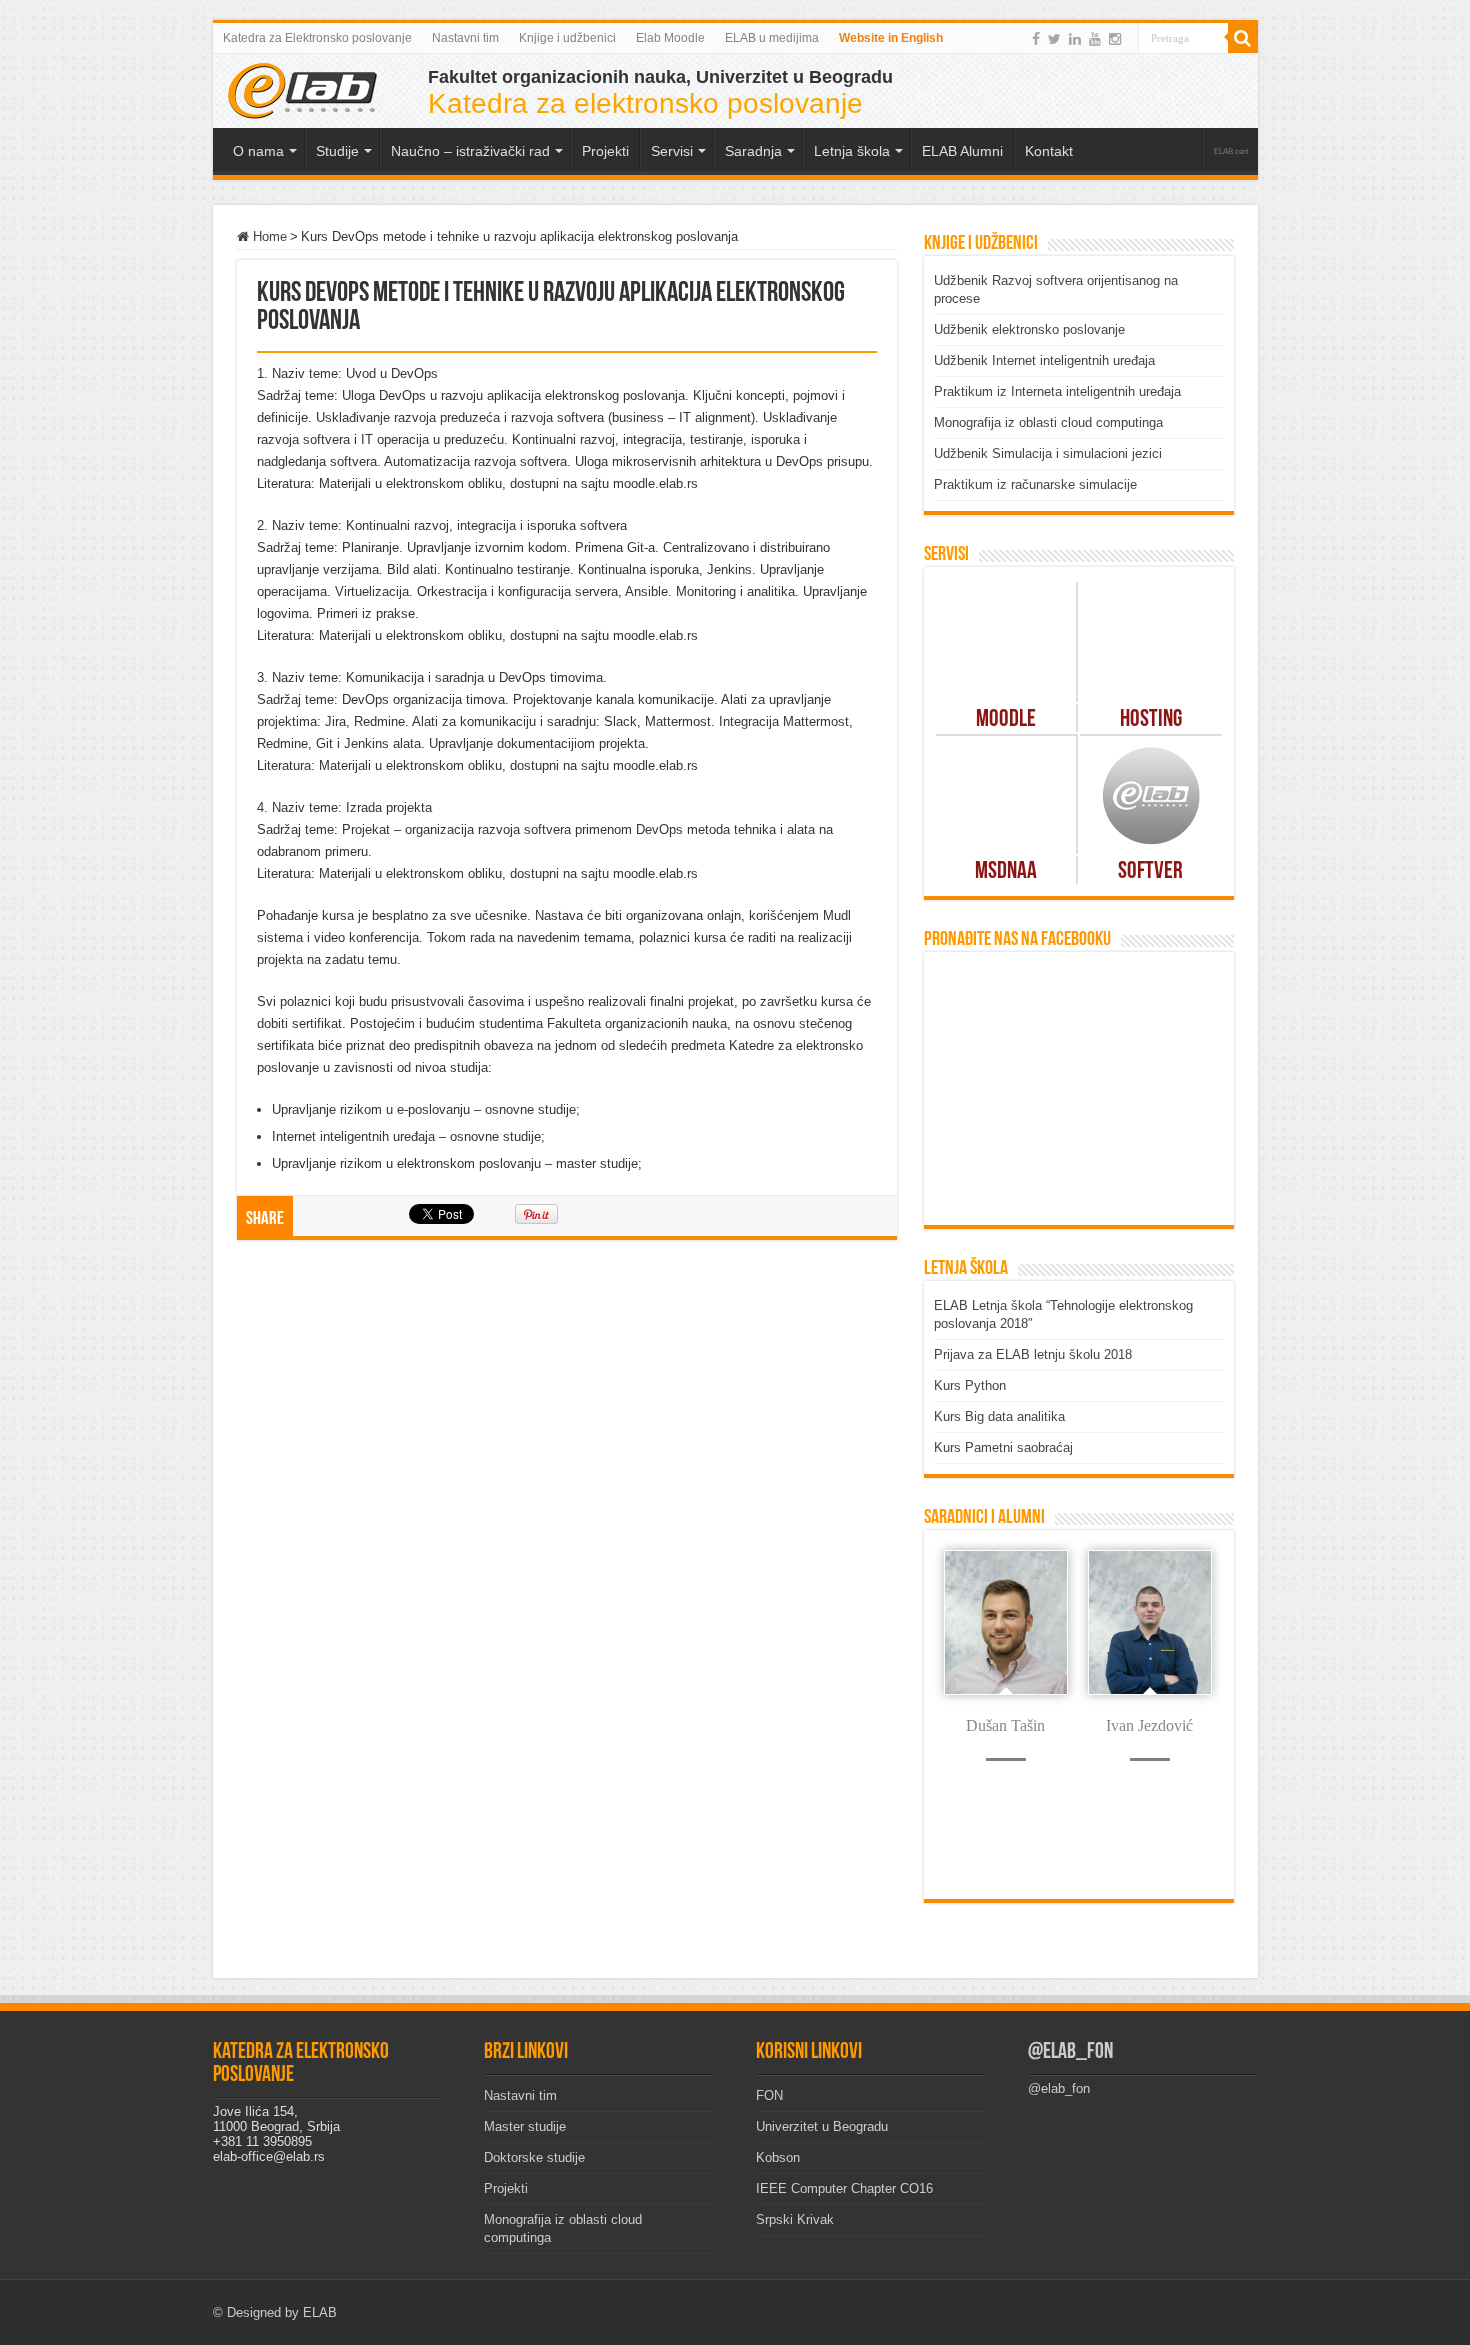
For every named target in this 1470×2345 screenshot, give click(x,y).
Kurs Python (970, 1385)
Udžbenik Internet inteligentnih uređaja (1044, 360)
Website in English (891, 38)
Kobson (778, 2157)
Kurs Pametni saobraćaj (1003, 1447)
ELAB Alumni (962, 151)
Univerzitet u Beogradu (822, 2126)
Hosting (1151, 720)
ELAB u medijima (772, 38)
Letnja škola (852, 151)
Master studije (525, 2126)
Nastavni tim (465, 38)
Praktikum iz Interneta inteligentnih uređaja (1057, 391)
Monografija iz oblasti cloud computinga (1048, 422)
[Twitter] (1054, 39)
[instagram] (1115, 39)
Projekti (506, 2188)
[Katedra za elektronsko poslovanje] (303, 89)
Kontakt (1049, 151)
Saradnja (753, 151)
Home (268, 236)
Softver (1150, 872)
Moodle (1006, 720)
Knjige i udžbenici (567, 38)
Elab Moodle (670, 38)
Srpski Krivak (795, 2219)
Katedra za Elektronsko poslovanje (317, 38)
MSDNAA (1006, 872)
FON (769, 2095)
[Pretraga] (1243, 38)
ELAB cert (1231, 151)
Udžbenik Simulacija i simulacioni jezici (1048, 453)
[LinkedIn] (1075, 39)
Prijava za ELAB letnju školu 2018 (1033, 1354)
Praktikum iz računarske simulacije (1035, 484)
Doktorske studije (534, 2157)
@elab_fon (1070, 2052)
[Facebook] (1036, 39)
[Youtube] (1095, 39)
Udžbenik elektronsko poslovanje (1029, 329)
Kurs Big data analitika (999, 1416)
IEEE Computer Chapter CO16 (844, 2188)
